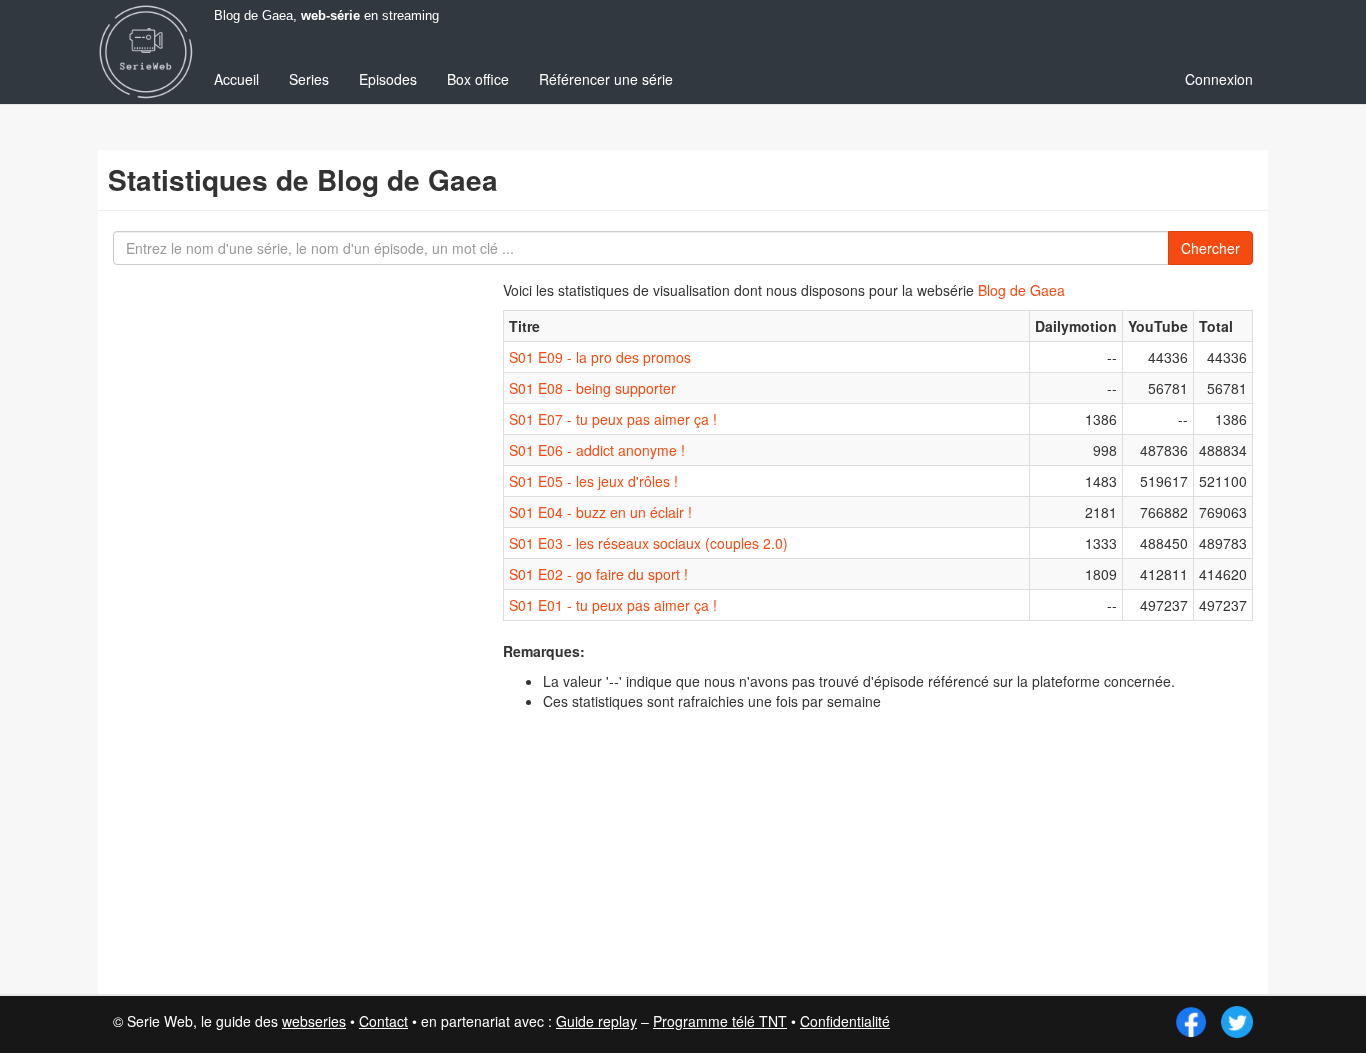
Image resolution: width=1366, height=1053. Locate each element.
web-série (330, 16)
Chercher (1210, 248)
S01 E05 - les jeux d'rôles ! (593, 481)
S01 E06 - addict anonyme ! (597, 450)
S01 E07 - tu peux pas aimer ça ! (613, 419)
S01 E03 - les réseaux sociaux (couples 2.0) (648, 543)
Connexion (1219, 79)
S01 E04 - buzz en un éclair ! (600, 512)
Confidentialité (845, 1021)
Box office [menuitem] (478, 79)
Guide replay (596, 1021)
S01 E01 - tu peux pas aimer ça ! (613, 605)
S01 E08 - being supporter (592, 388)
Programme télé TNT (720, 1021)
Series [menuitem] (309, 79)
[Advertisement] (258, 630)
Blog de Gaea (1021, 290)
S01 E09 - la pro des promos (600, 357)
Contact (383, 1021)
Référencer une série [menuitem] (606, 79)
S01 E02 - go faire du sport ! (598, 574)
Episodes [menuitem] (388, 79)
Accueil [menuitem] (236, 79)
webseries (314, 1021)
